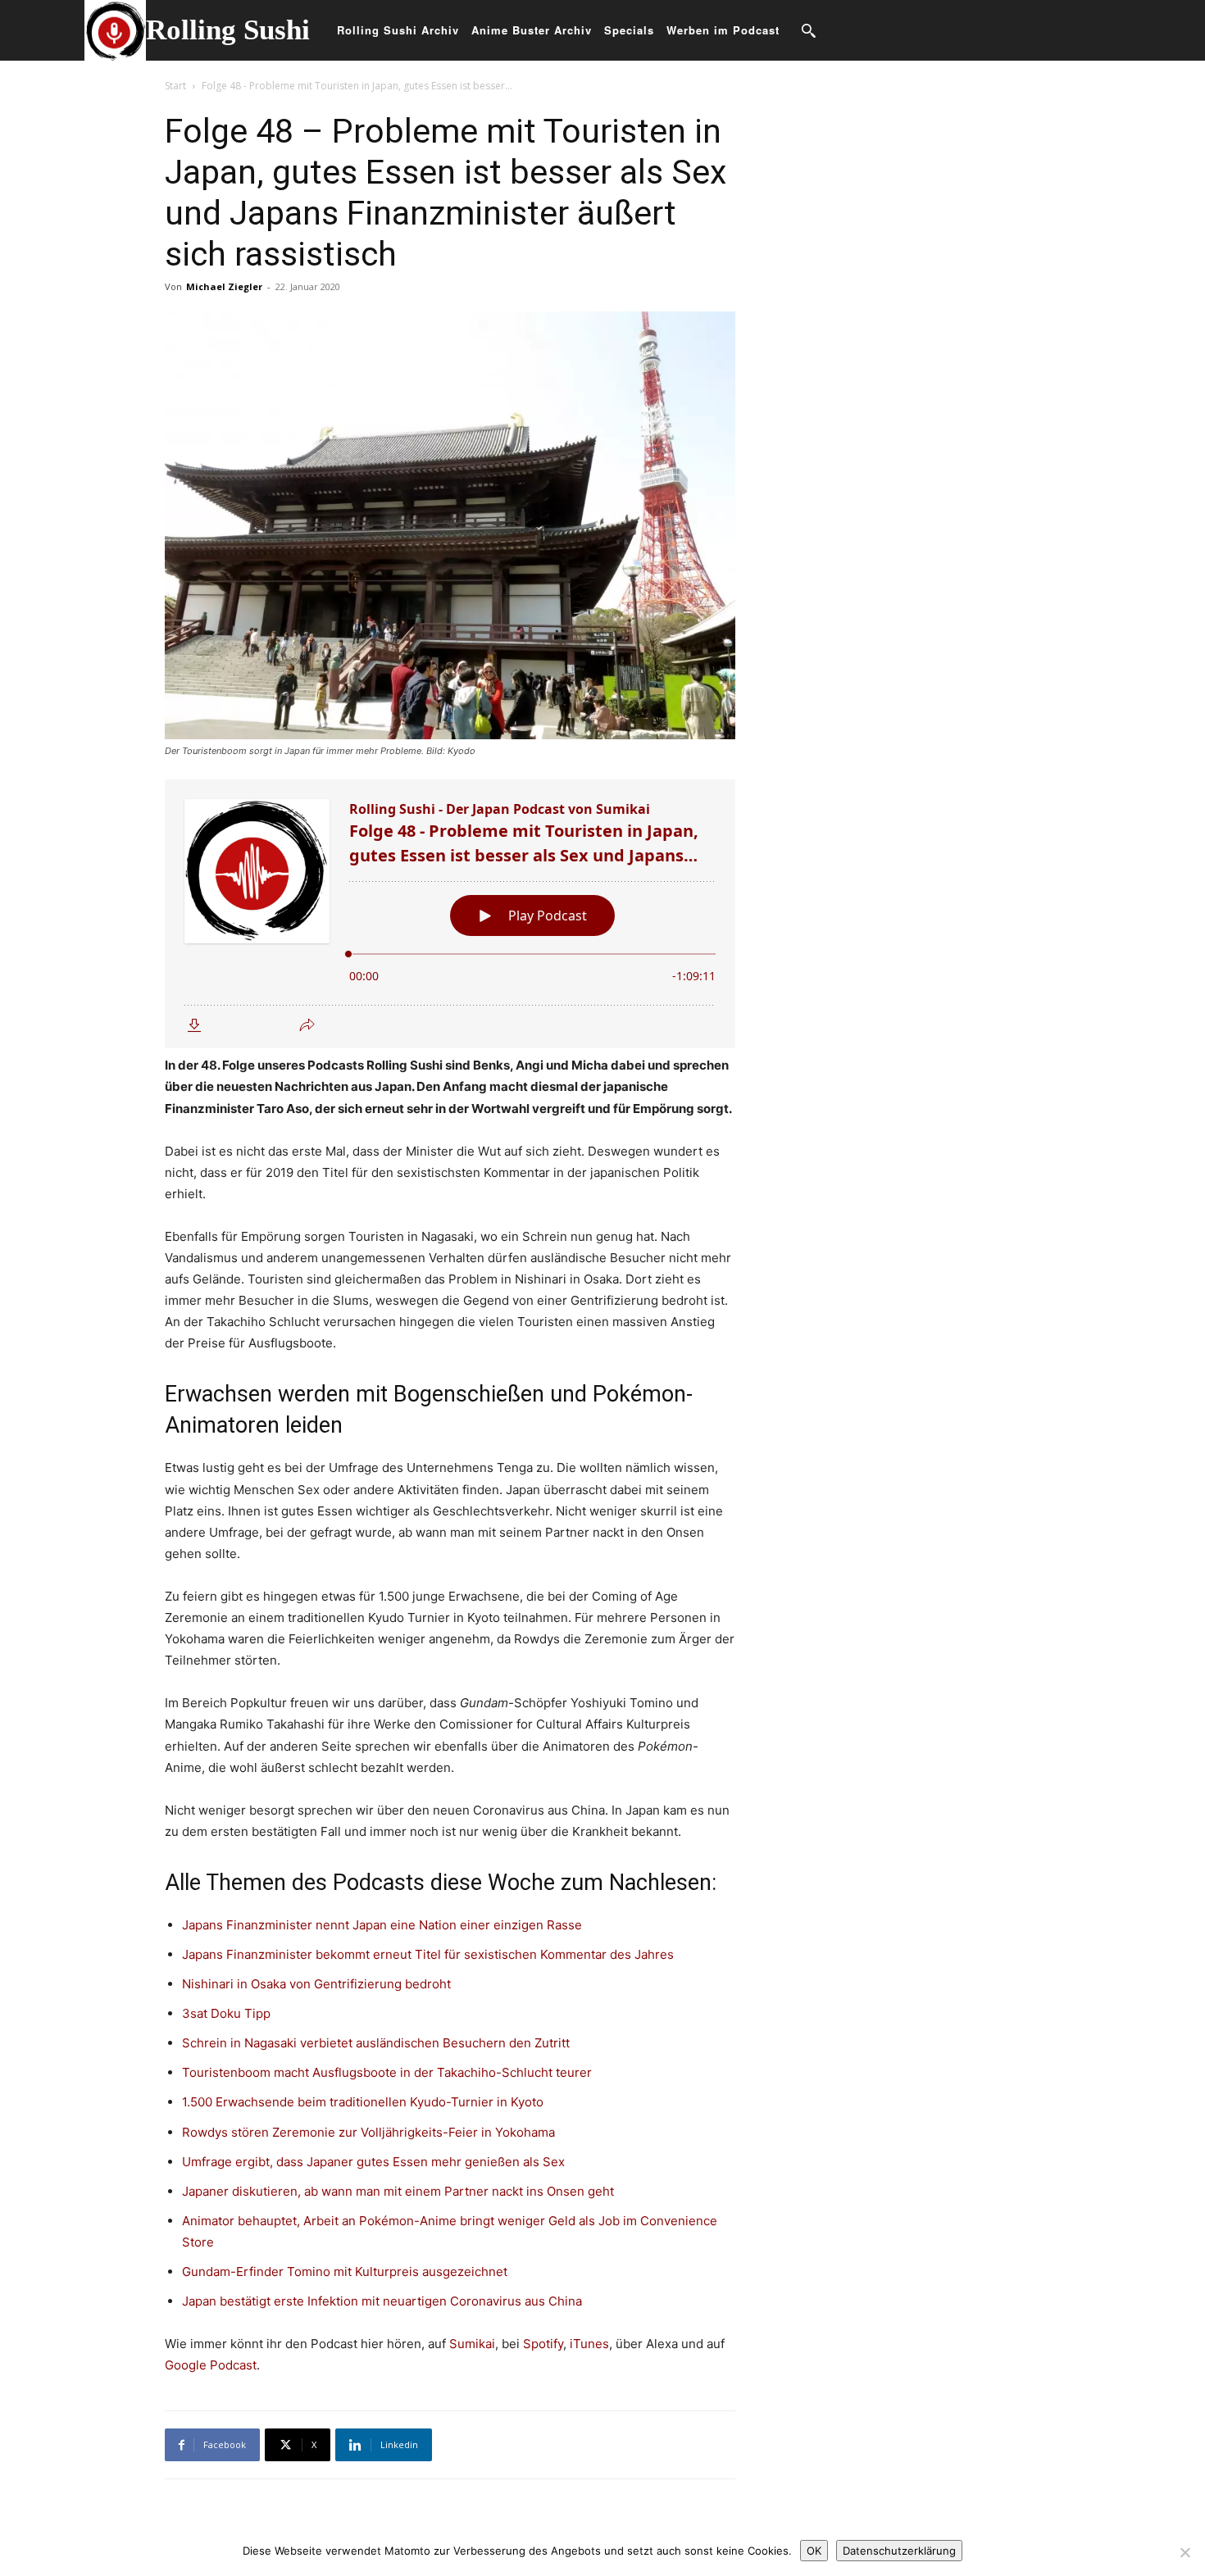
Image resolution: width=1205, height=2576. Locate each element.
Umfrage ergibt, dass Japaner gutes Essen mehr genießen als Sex (373, 2162)
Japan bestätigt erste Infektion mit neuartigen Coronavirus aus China (382, 2301)
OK (814, 2551)
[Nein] (1185, 2552)
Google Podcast (211, 2365)
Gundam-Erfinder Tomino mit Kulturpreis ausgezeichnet (345, 2272)
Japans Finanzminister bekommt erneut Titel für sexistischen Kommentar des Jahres (428, 1954)
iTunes (588, 2344)
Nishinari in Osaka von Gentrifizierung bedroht (316, 1984)
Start (175, 86)
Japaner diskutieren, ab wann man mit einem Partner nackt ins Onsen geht (398, 2191)
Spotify (543, 2344)
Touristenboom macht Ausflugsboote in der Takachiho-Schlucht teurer (387, 2072)
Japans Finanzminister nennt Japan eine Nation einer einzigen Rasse (382, 1925)
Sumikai (472, 2344)
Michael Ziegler (224, 286)
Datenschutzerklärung (899, 2551)
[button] (808, 30)
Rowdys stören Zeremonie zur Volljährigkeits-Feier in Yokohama (368, 2132)
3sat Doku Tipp (226, 2013)
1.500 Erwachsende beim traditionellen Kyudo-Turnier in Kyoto (363, 2102)
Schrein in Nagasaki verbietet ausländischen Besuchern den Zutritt (376, 2043)
